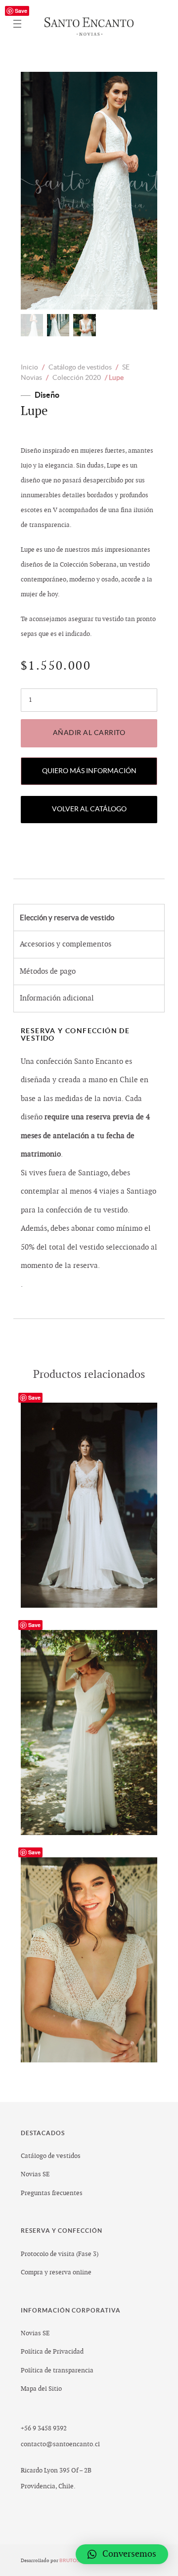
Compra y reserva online (56, 2272)
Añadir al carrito (89, 733)
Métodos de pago (48, 972)
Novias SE (35, 2174)
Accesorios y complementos (66, 944)
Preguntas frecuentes (52, 2193)
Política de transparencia (57, 2370)
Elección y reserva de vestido (67, 918)
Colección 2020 (77, 377)
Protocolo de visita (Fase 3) (60, 2254)
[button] (122, 2554)
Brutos (70, 2560)
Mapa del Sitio (41, 2389)
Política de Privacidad (52, 2352)
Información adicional (57, 998)
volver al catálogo (89, 809)
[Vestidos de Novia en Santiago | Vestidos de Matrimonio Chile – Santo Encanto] (89, 24)
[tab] (89, 918)
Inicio (29, 367)
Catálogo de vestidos (80, 367)
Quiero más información (89, 771)
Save (21, 11)
